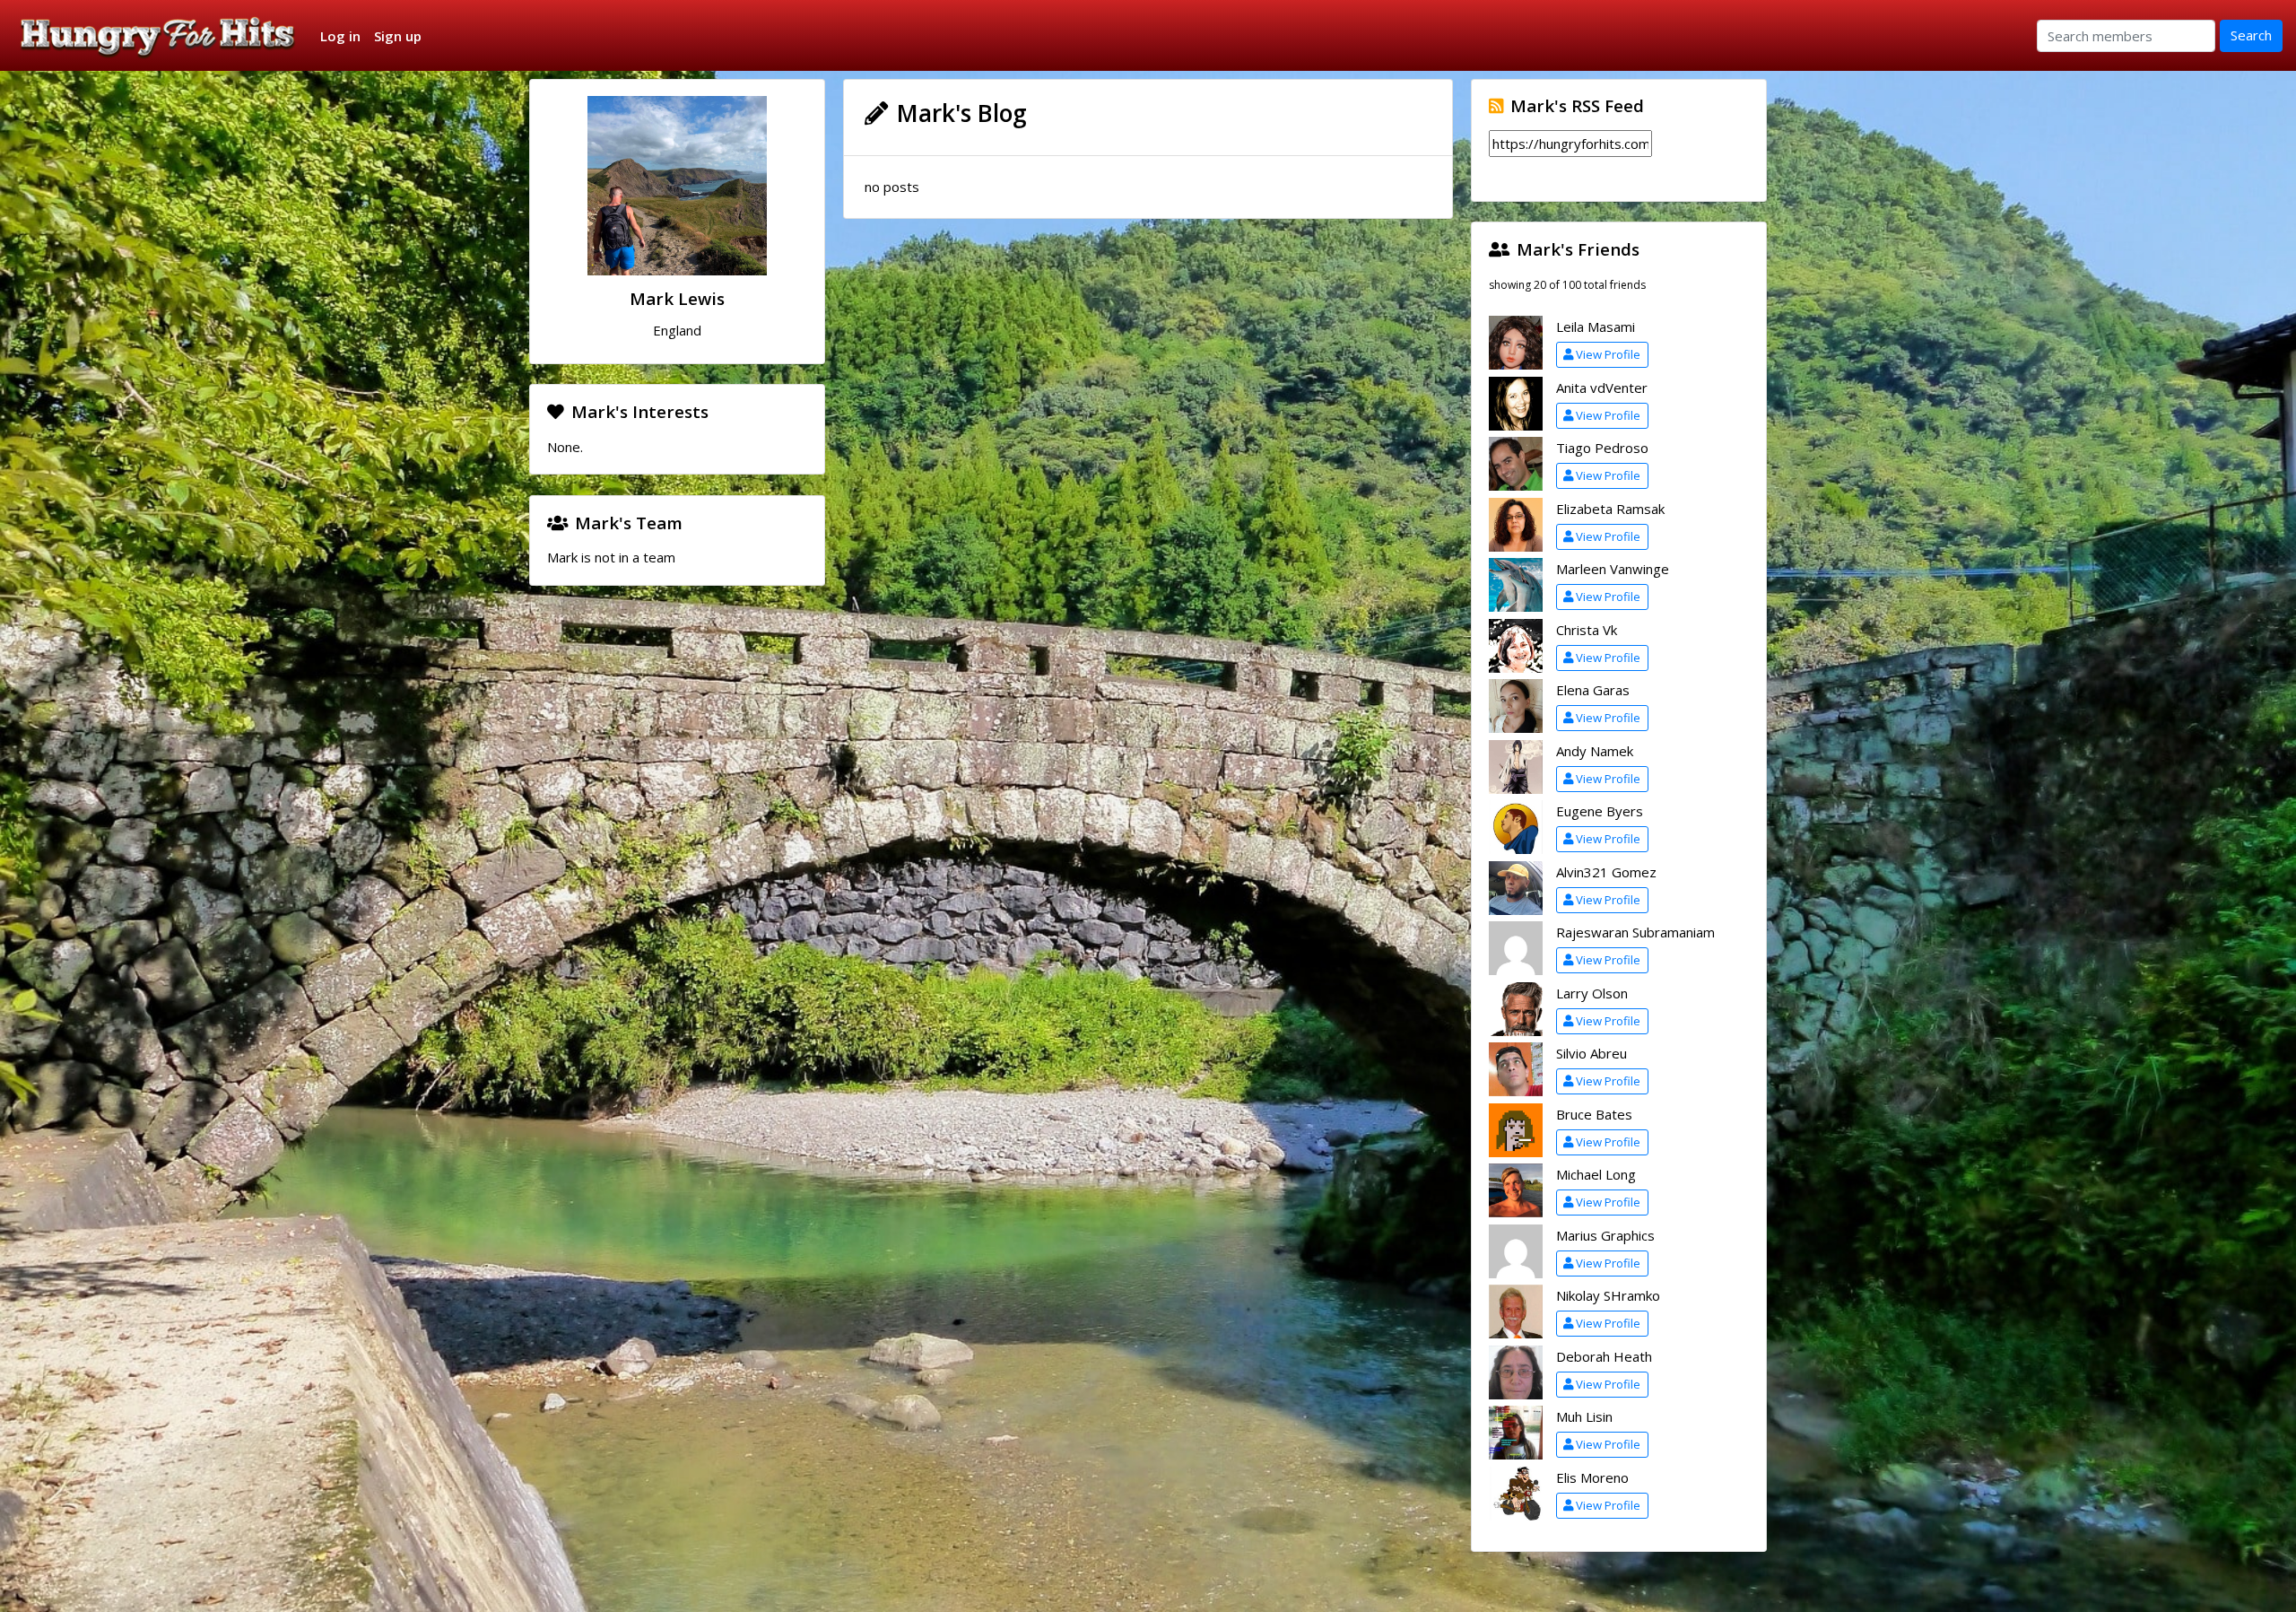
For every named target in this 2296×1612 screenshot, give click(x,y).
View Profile (1608, 354)
